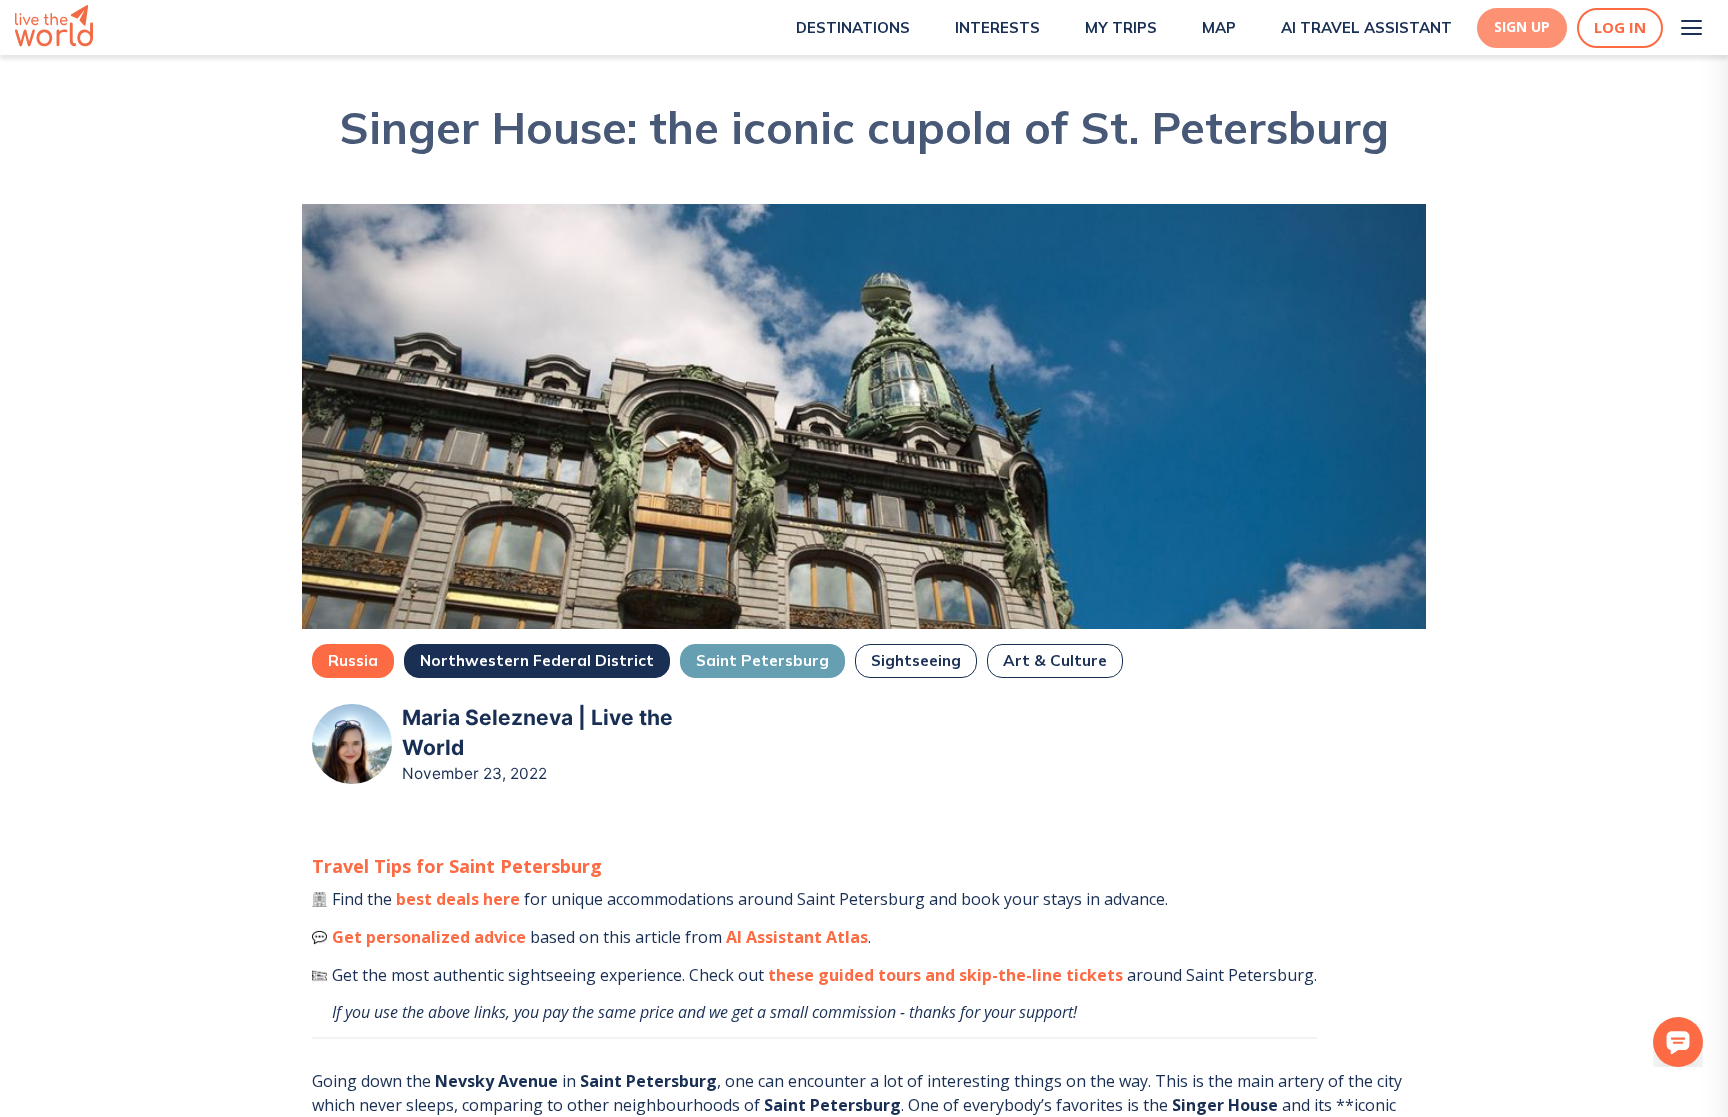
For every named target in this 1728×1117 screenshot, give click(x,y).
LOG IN (1620, 27)
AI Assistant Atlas (797, 937)
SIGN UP (1522, 27)
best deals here (458, 899)
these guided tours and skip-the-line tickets (945, 975)
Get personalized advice (429, 937)
